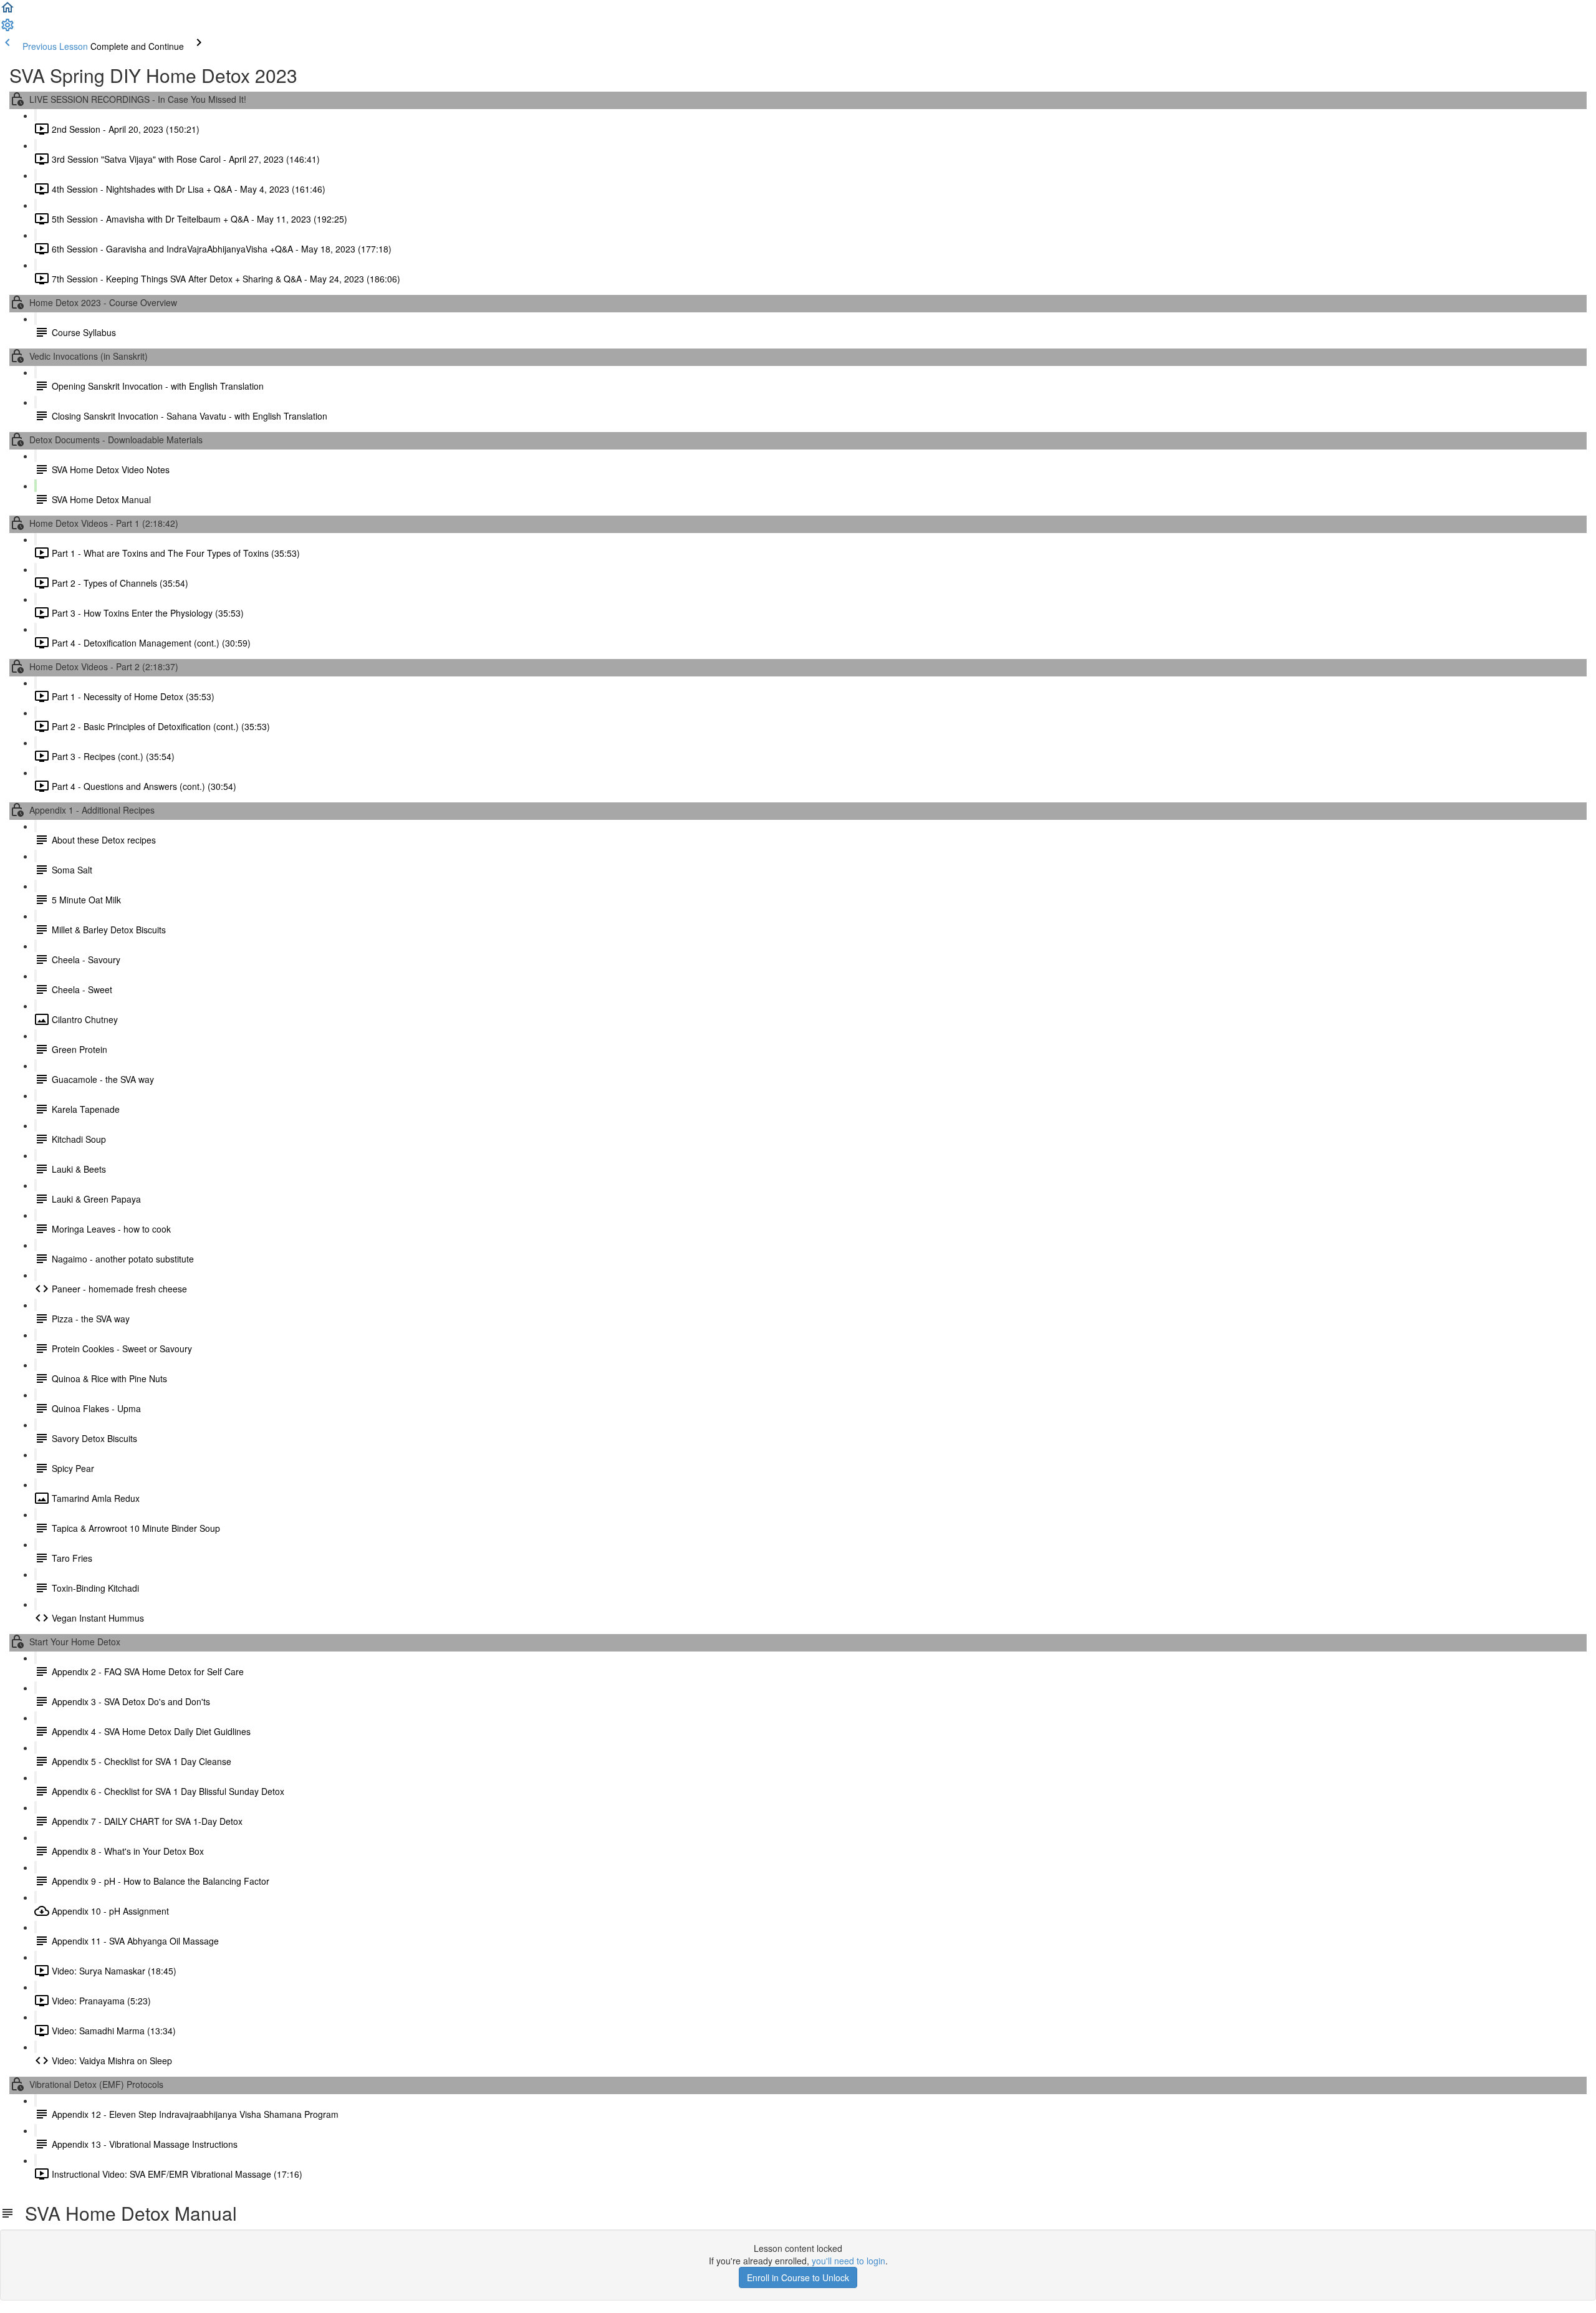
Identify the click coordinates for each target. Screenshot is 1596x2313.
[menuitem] (7, 29)
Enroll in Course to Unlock (798, 2277)
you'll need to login (848, 2261)
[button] (7, 11)
